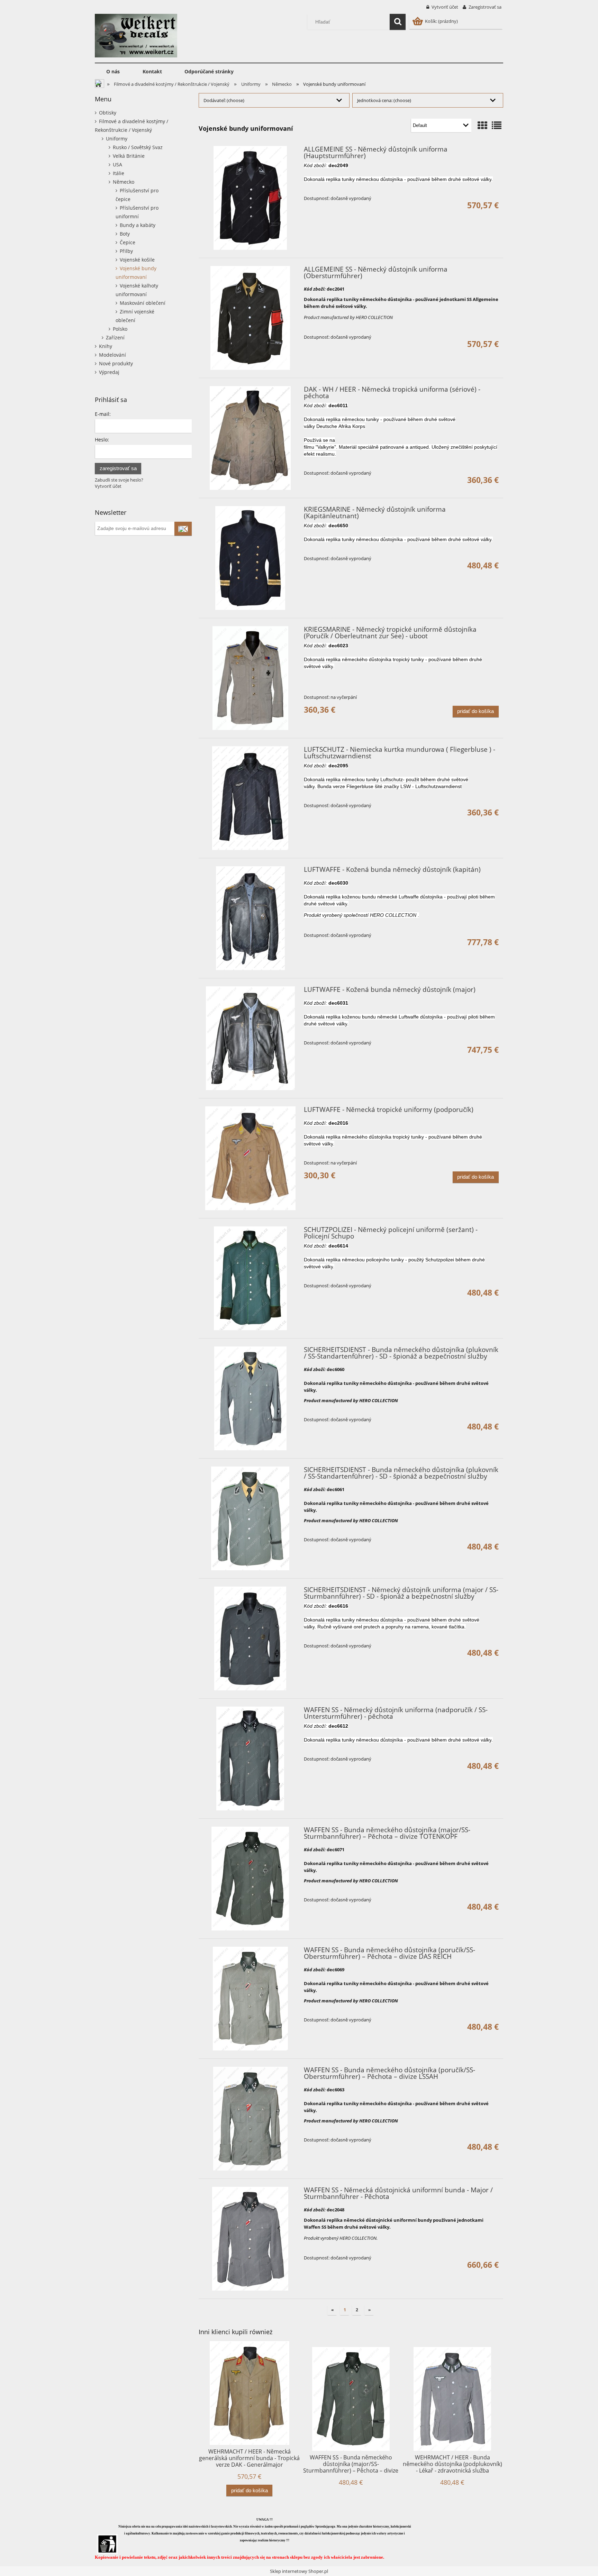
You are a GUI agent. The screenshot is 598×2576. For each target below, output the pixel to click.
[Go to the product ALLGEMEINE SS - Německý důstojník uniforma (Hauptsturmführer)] (250, 198)
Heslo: (102, 440)
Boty (125, 234)
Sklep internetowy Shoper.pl (299, 2571)
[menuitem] (113, 72)
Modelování (112, 355)
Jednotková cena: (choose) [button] (384, 100)
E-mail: (103, 414)
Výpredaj (109, 372)
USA (117, 165)
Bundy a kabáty (138, 225)
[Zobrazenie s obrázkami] (482, 125)
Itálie (119, 173)
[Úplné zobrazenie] (497, 125)
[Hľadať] (398, 22)
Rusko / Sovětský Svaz (138, 147)
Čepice (128, 242)
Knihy (106, 346)
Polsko (120, 329)
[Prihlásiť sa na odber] (183, 529)
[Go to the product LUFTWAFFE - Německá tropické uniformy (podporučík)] (250, 1158)
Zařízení (115, 337)
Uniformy (117, 139)
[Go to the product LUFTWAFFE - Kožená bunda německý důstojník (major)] (250, 1038)
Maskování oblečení (143, 303)
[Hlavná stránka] (136, 35)
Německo (124, 182)
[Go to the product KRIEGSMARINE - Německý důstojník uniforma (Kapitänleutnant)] (250, 558)
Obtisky (108, 113)
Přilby (126, 251)
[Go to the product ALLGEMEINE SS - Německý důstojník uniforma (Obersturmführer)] (250, 318)
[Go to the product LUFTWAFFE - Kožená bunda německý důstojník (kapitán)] (250, 918)
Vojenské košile (137, 260)
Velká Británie (129, 156)
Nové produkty (116, 363)
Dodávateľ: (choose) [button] (224, 100)
